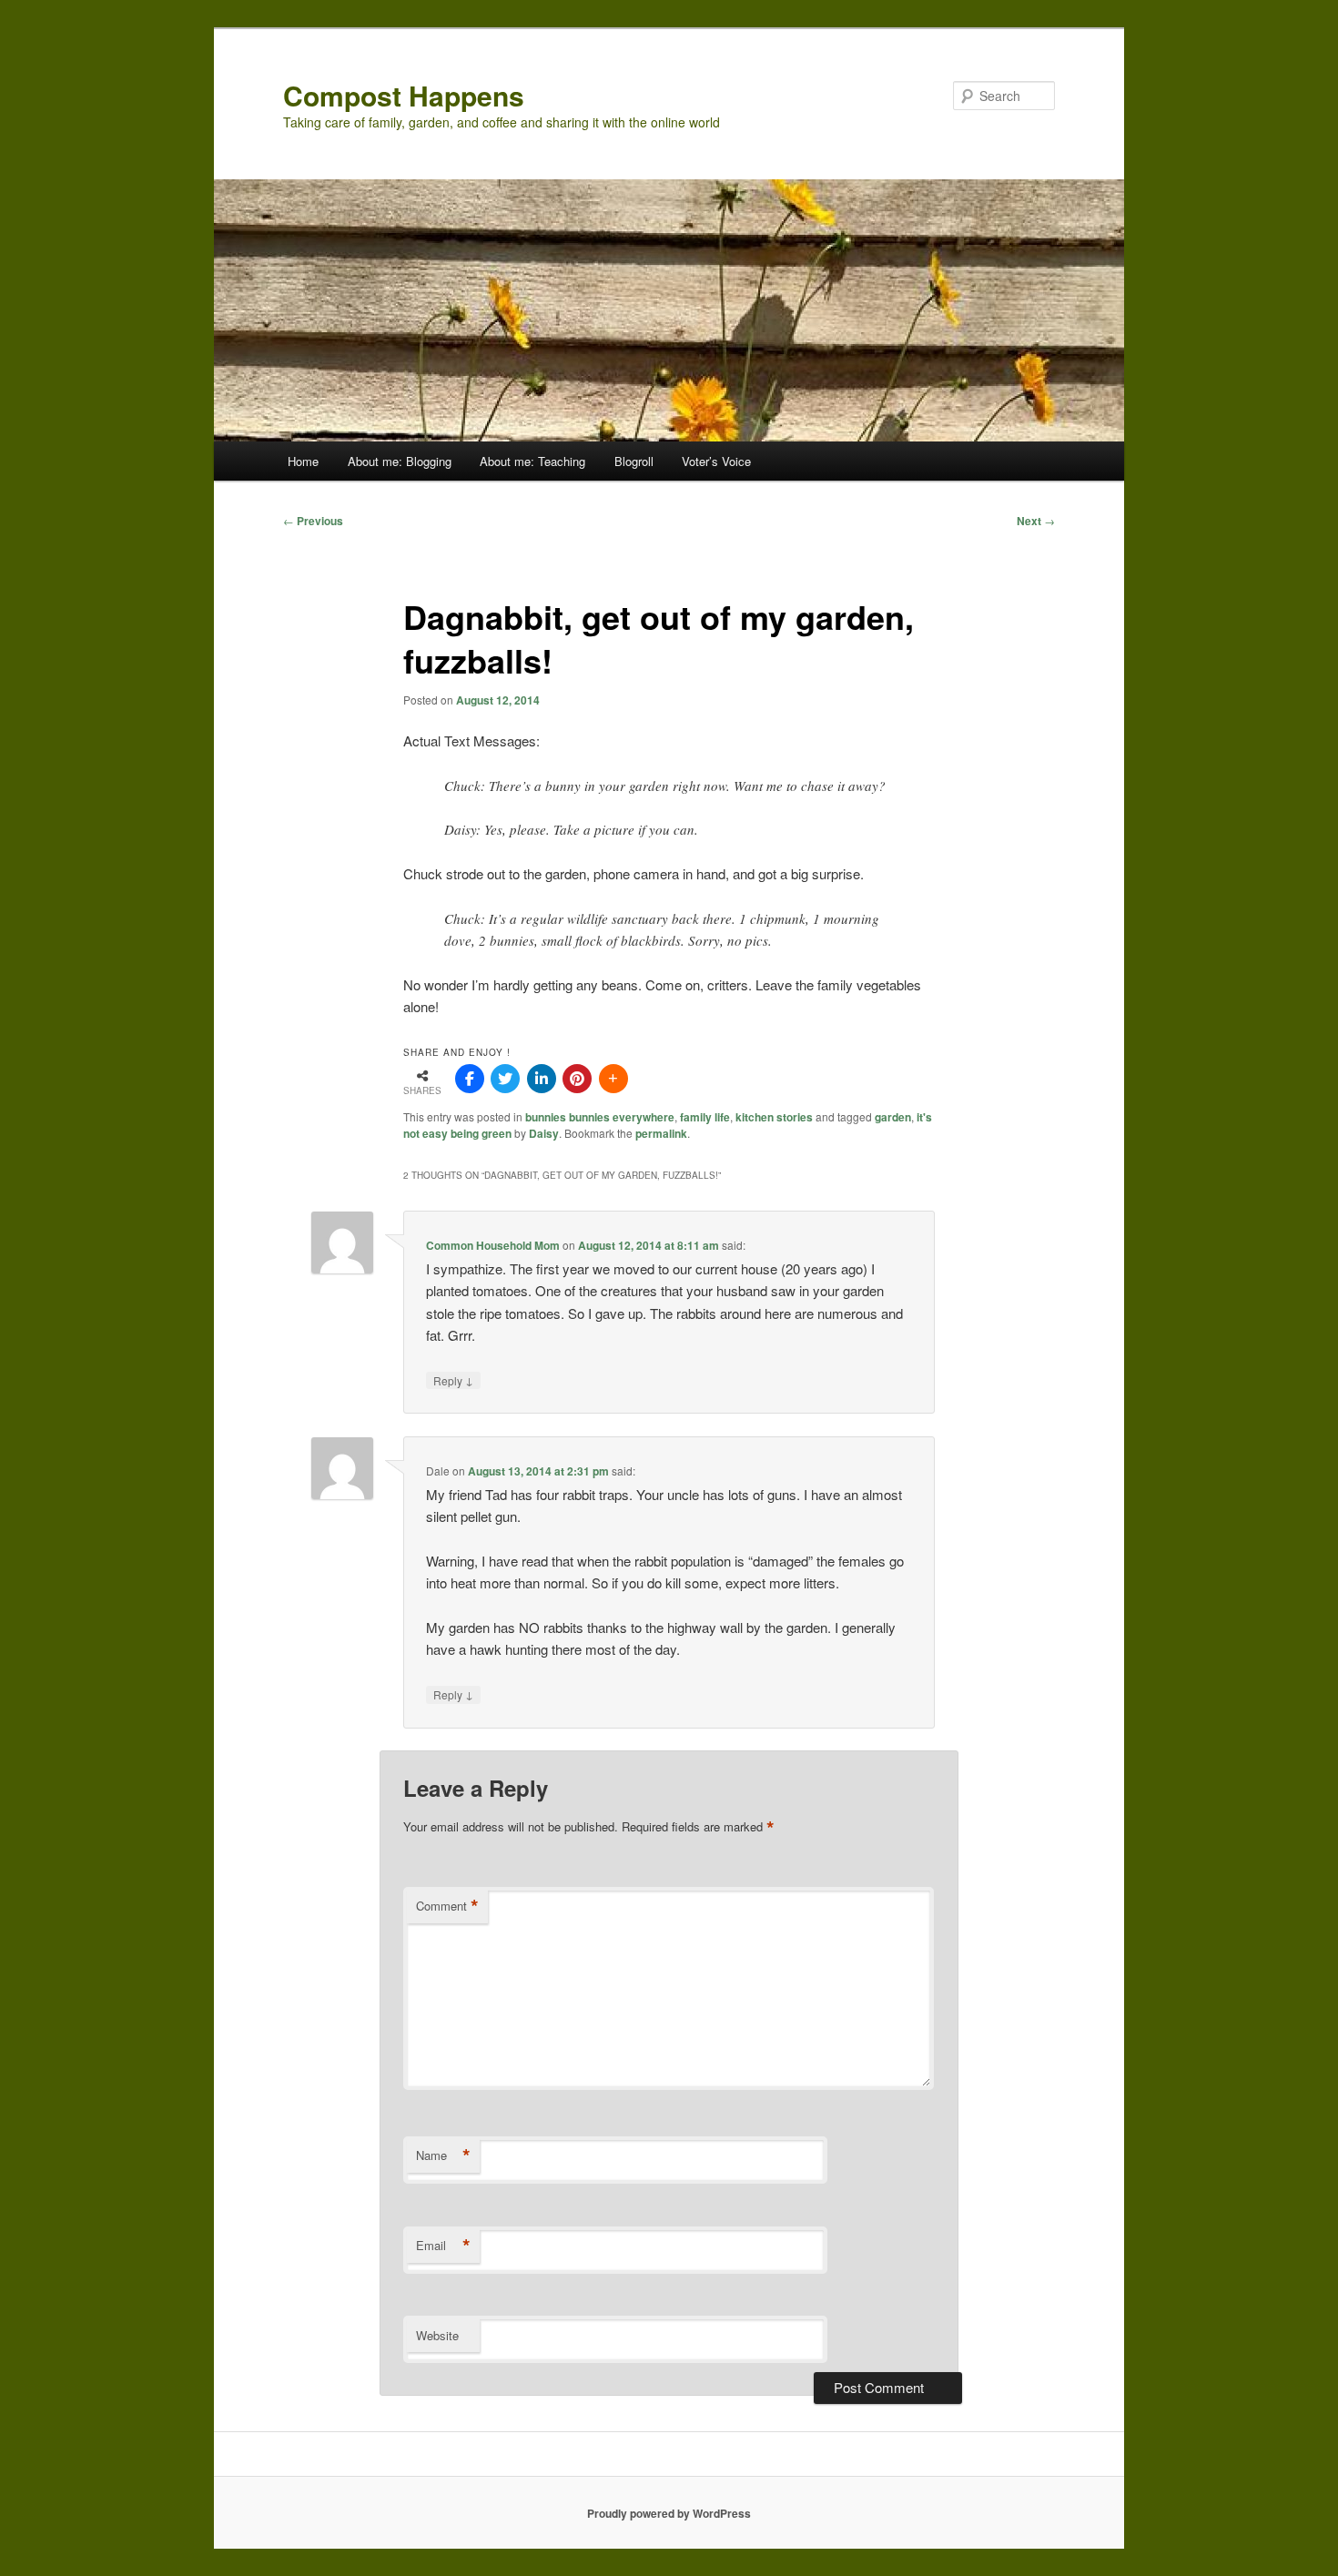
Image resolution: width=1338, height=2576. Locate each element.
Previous (313, 521)
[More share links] (613, 1079)
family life (705, 1117)
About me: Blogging (400, 461)
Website (437, 2335)
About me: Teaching (532, 461)
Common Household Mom (493, 1245)
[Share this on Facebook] (470, 1079)
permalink (661, 1133)
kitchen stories (774, 1117)
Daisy (544, 1133)
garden (893, 1117)
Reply (453, 1380)
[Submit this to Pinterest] (577, 1079)
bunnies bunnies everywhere (600, 1117)
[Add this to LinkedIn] (542, 1079)
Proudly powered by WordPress (669, 2513)
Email (443, 2246)
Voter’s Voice (716, 461)
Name (443, 2155)
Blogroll (634, 461)
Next (1036, 521)
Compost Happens (404, 95)
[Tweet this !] (505, 1079)
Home (303, 461)
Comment (447, 1906)
